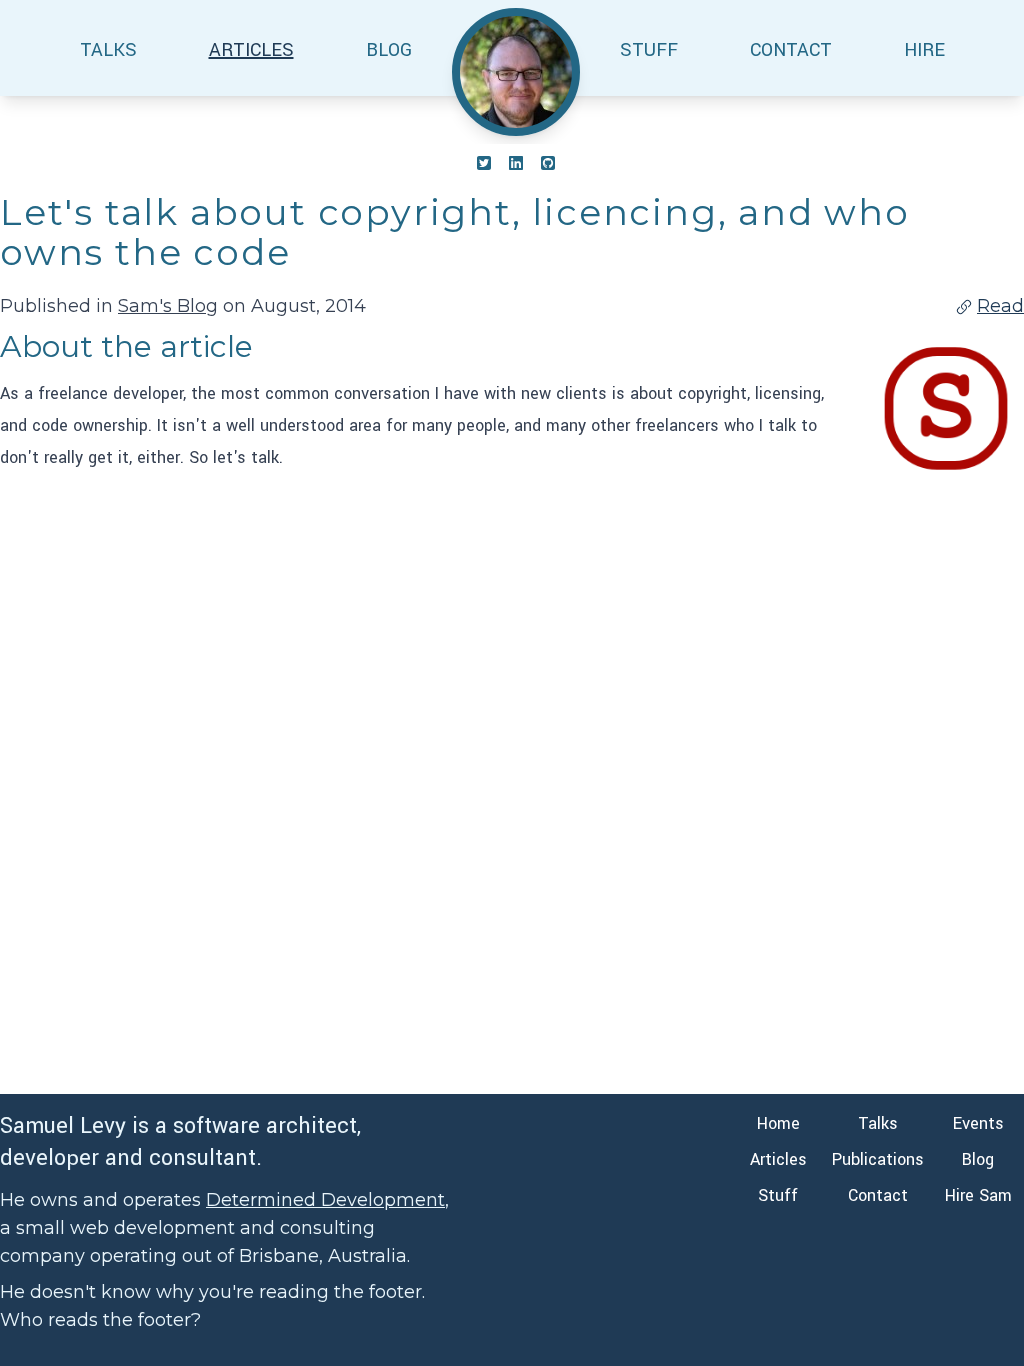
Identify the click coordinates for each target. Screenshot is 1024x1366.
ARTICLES (251, 50)
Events (978, 1123)
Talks (878, 1123)
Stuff (778, 1195)
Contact (878, 1195)
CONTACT (791, 50)
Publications (878, 1159)
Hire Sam (978, 1195)
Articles (778, 1159)
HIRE (924, 50)
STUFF (649, 50)
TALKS (108, 50)
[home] (516, 72)
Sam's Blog (168, 306)
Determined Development (325, 1200)
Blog (978, 1159)
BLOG (389, 50)
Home (778, 1123)
